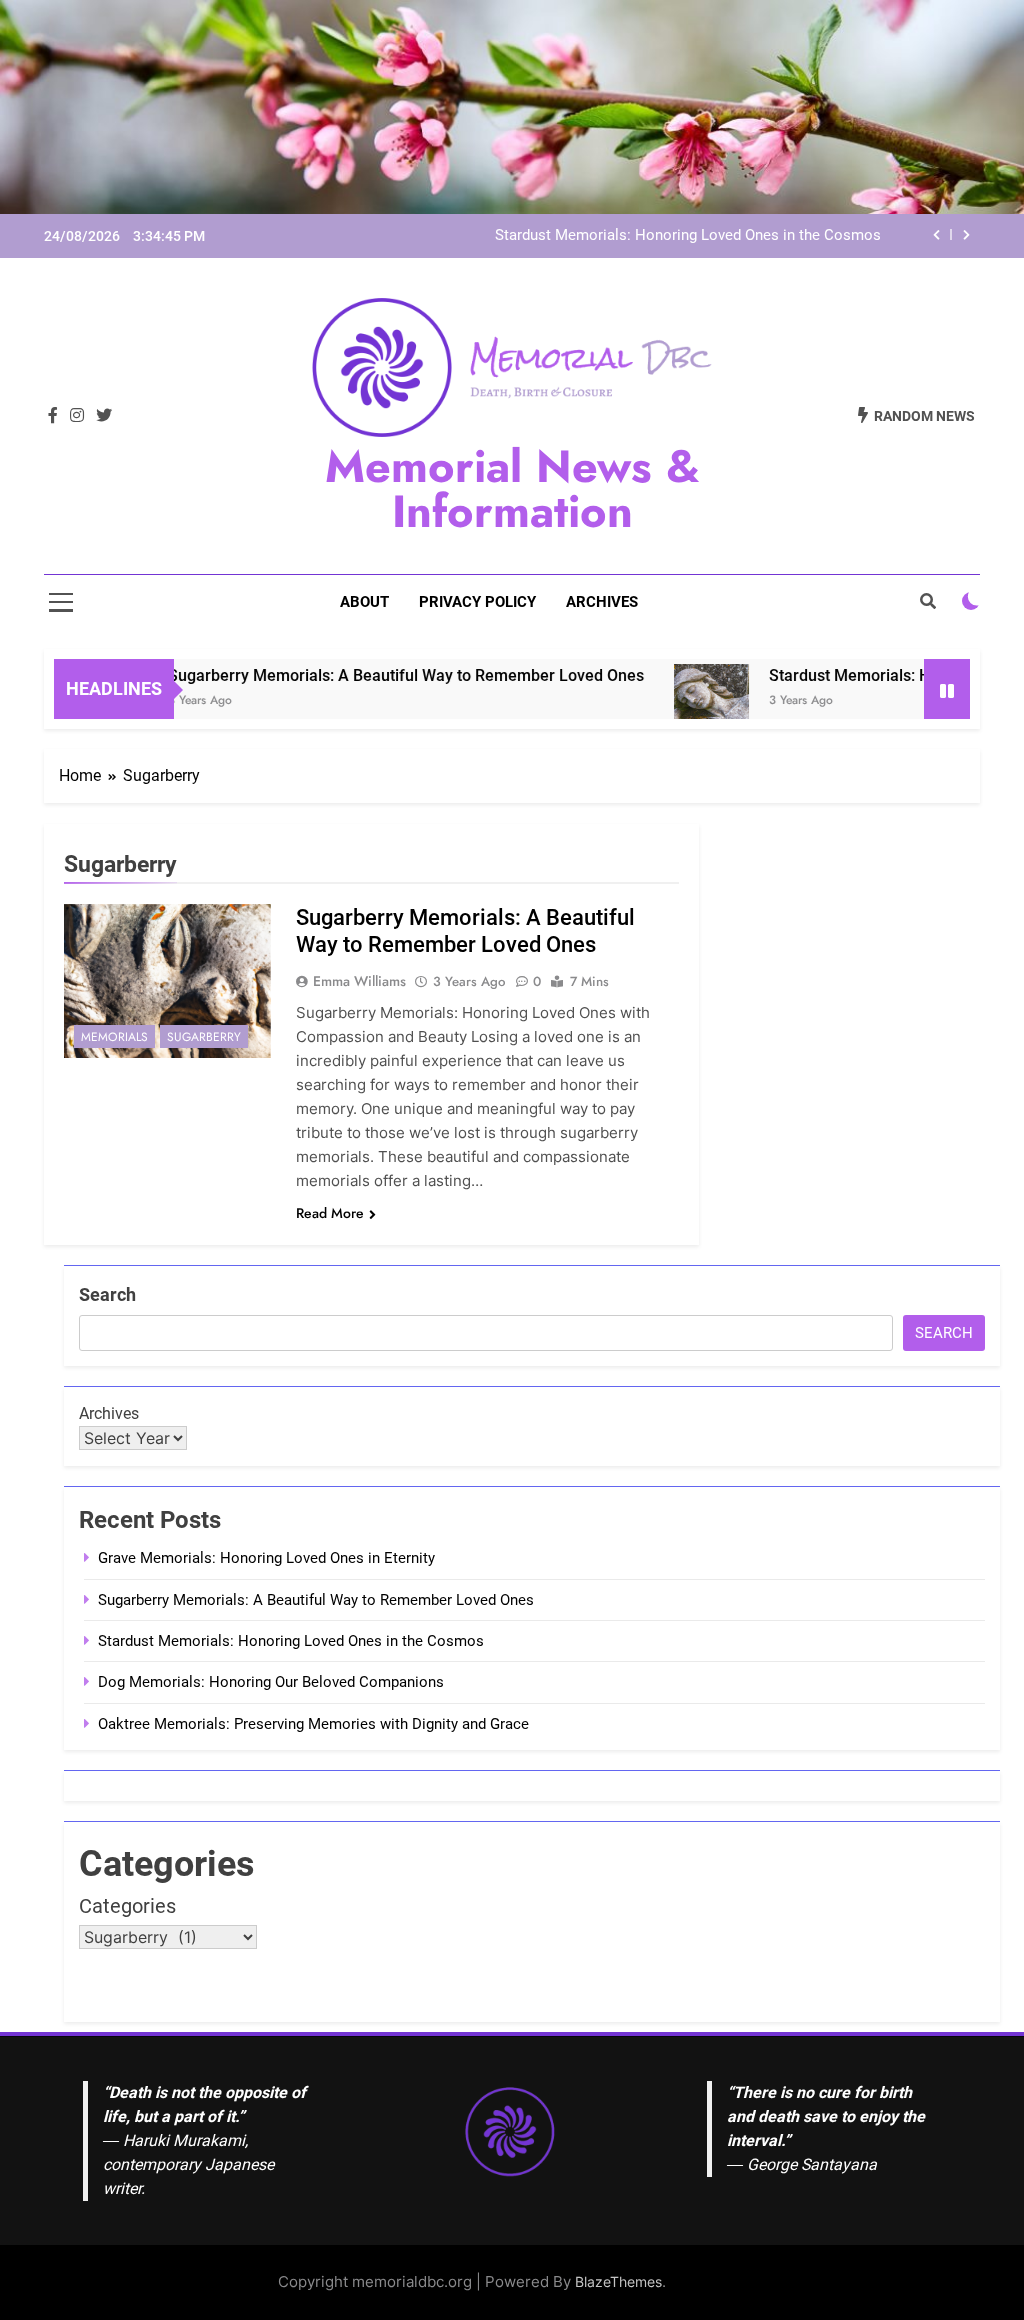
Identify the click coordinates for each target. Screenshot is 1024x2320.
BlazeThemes (618, 2281)
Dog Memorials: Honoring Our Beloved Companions (271, 1682)
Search (107, 1294)
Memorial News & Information (512, 489)
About (364, 602)
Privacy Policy (477, 602)
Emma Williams (359, 981)
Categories (127, 1906)
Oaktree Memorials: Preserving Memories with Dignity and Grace (313, 1724)
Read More (330, 1213)
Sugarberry (204, 1037)
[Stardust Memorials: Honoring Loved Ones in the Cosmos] (669, 701)
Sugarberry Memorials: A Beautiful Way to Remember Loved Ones (364, 675)
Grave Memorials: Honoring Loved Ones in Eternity (266, 1558)
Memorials (114, 1037)
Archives (602, 602)
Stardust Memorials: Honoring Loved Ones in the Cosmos (688, 236)
